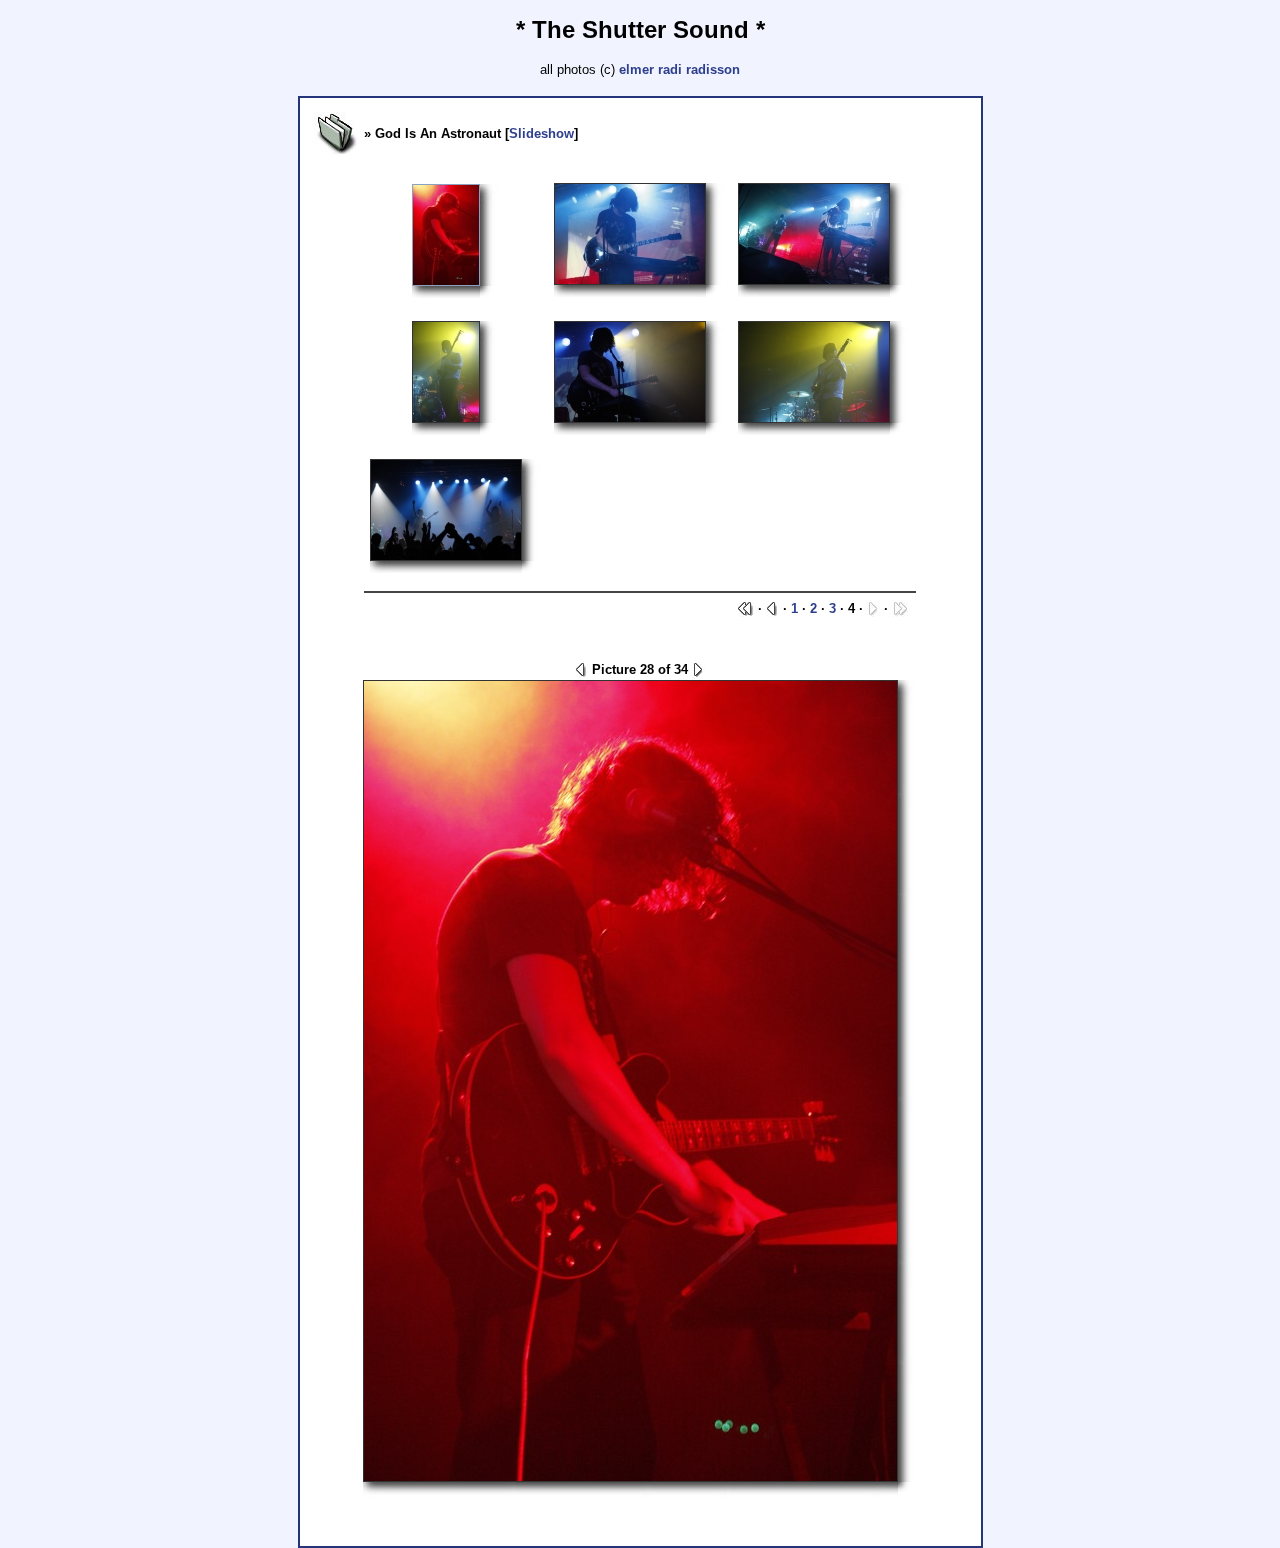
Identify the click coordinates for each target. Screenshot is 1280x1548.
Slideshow (541, 133)
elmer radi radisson (679, 69)
